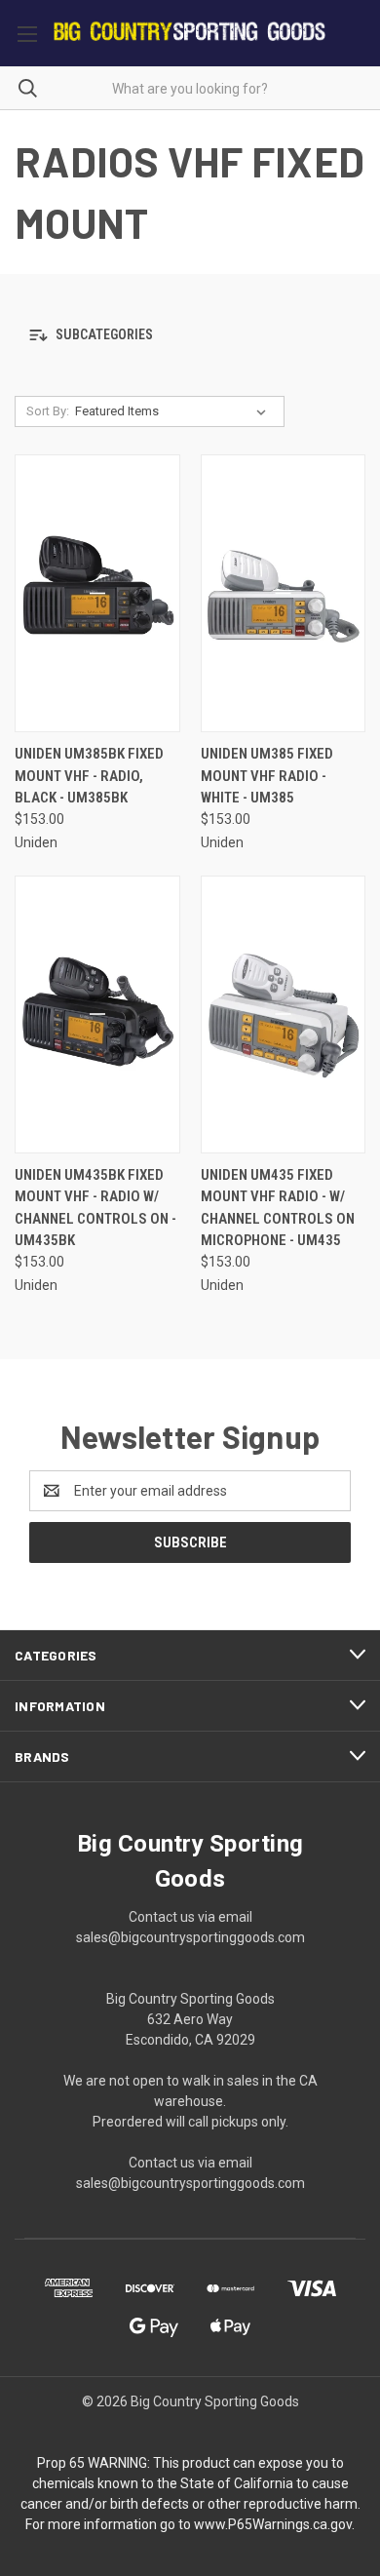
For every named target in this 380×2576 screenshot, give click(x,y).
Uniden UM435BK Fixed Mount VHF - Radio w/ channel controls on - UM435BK (95, 1208)
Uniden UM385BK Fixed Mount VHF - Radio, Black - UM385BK (89, 776)
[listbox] (174, 411)
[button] (190, 335)
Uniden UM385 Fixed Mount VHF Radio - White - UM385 (267, 776)
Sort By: (48, 411)
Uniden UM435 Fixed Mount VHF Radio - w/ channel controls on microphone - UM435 (278, 1208)
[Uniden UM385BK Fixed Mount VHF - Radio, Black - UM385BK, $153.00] (97, 593)
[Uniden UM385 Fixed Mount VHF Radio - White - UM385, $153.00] (284, 593)
